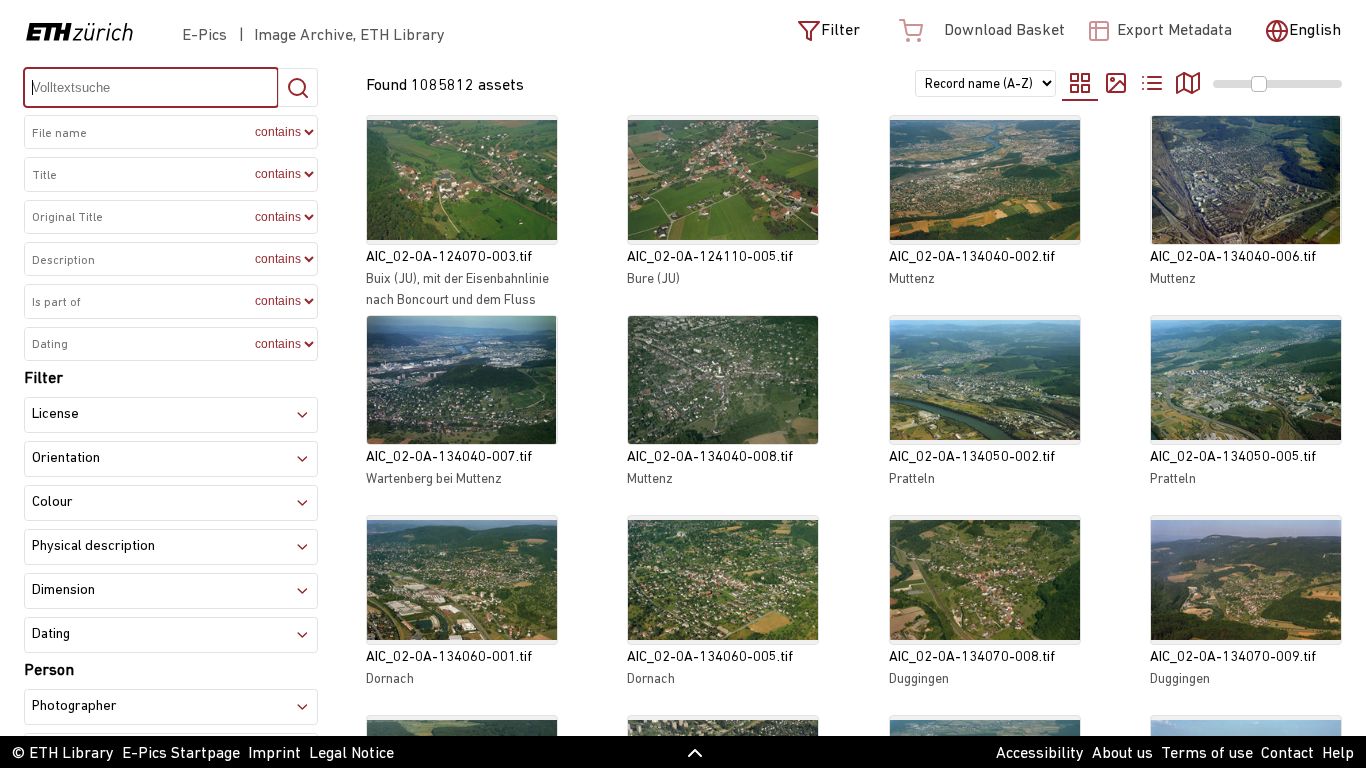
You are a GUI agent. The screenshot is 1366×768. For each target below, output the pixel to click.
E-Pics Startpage (181, 754)
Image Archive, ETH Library (349, 36)
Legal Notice (351, 754)
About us (1122, 754)
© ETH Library (63, 754)
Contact (1287, 754)
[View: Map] (1188, 85)
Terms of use (1207, 754)
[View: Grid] (1080, 85)
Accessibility (1040, 754)
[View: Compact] (1116, 85)
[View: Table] (1152, 85)
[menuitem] (1202, 83)
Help (1338, 754)
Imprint (274, 754)
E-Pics (208, 36)
